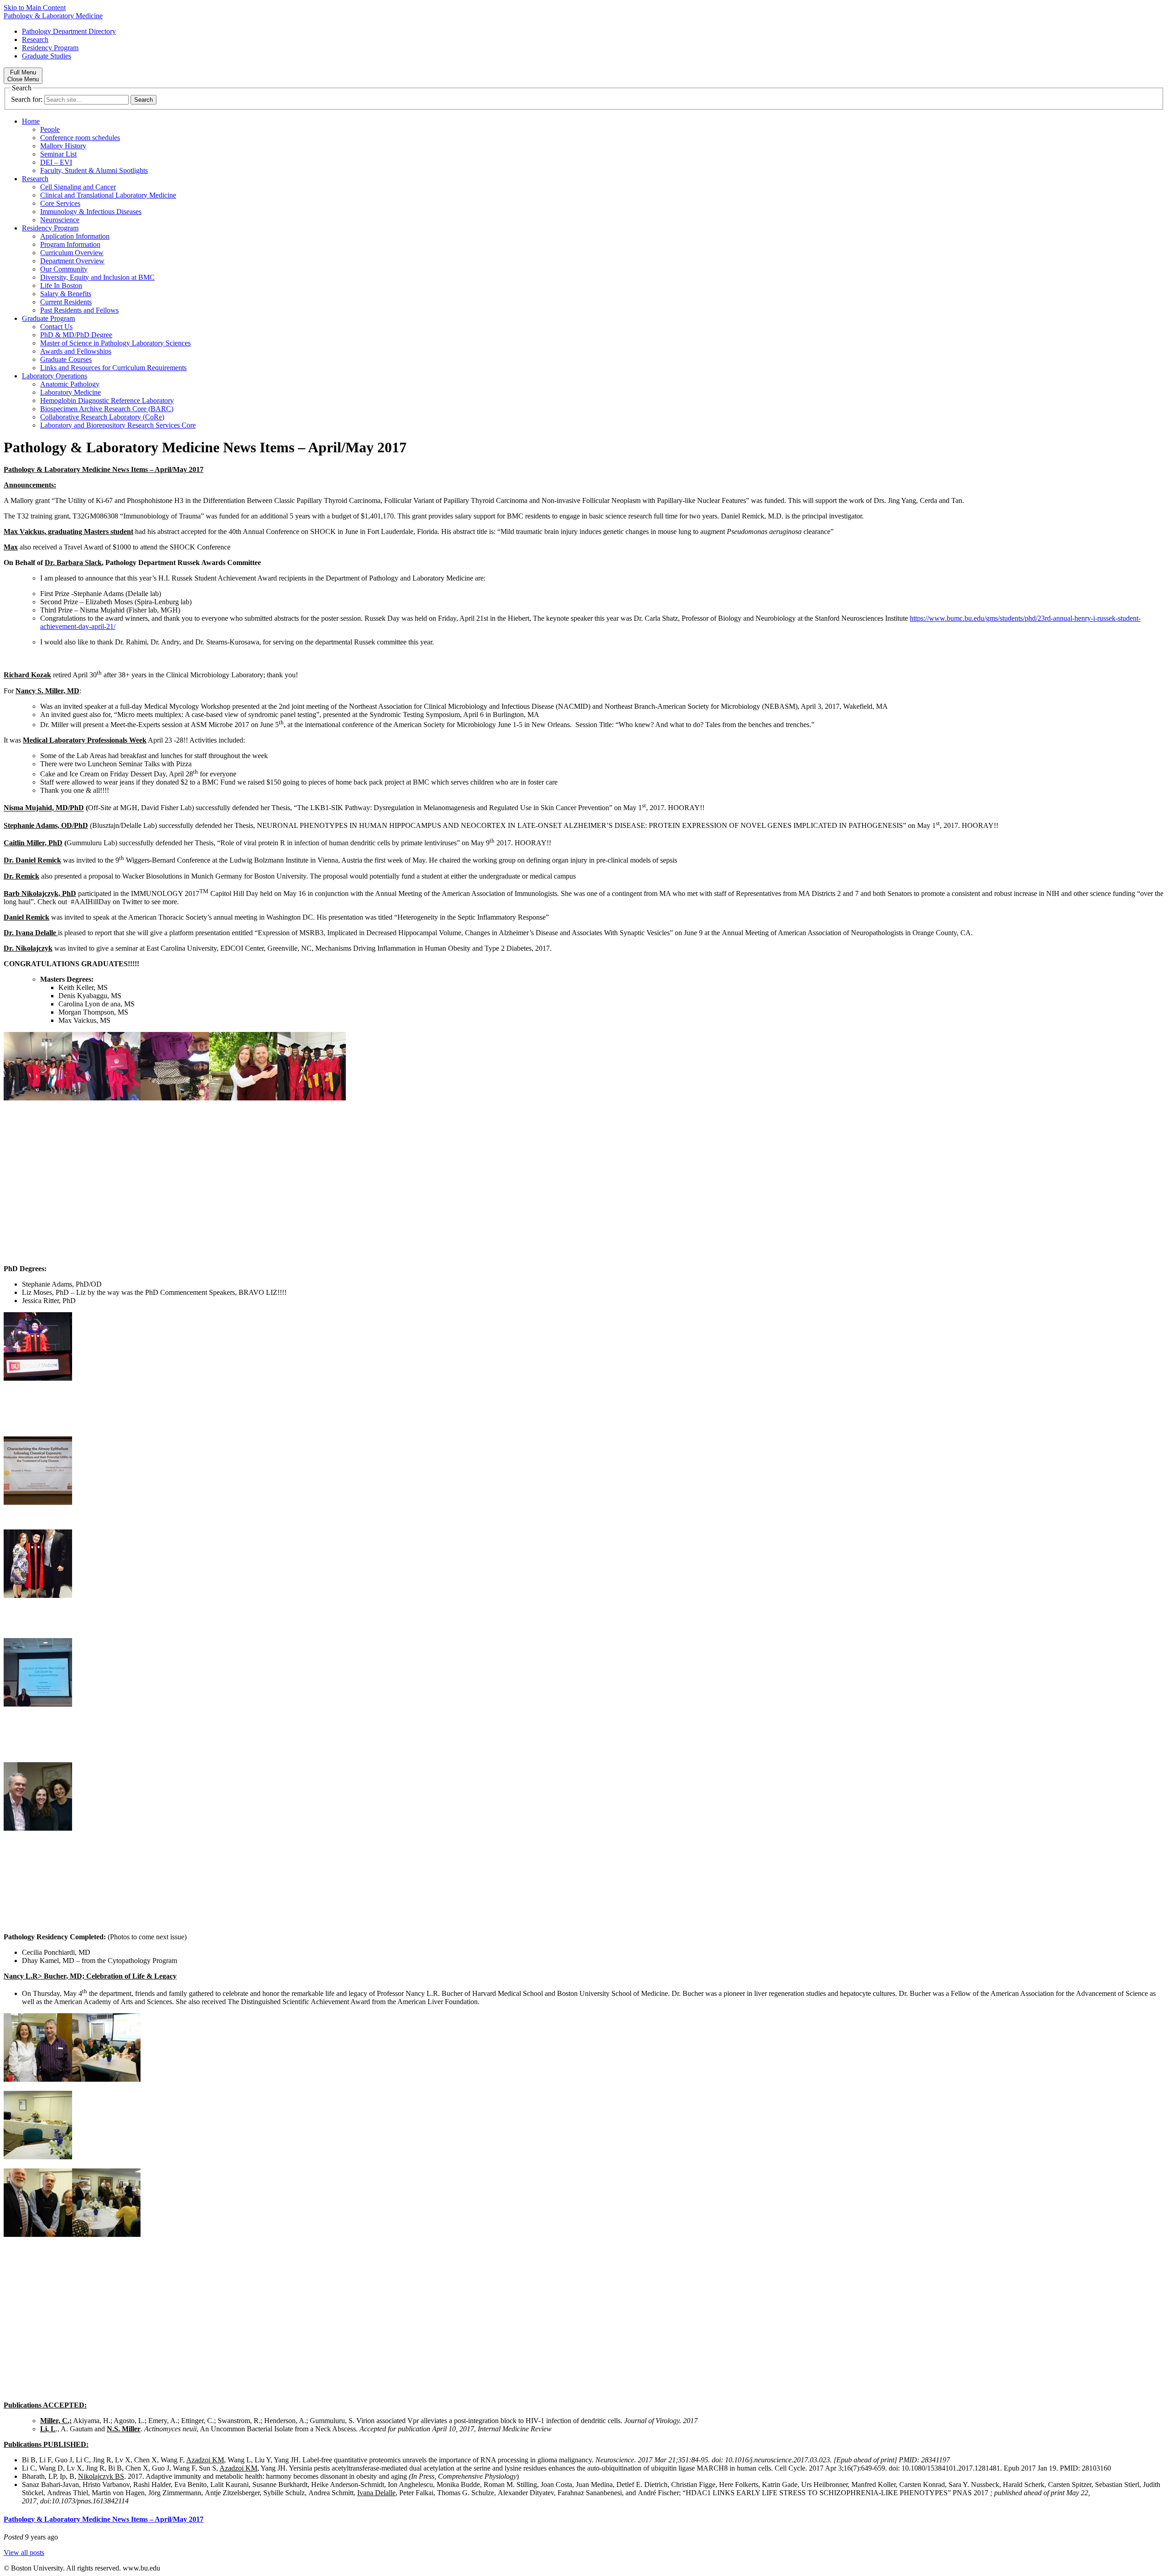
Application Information (75, 236)
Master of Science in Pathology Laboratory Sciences (115, 343)
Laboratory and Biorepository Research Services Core (118, 425)
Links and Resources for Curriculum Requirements (113, 368)
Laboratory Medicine (70, 392)
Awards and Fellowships (76, 351)
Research (35, 39)
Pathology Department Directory (69, 31)
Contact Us (56, 327)
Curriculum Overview (72, 253)
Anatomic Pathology (70, 384)
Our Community (64, 269)
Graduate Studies (47, 56)
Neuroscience (60, 220)
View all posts (24, 2552)
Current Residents (66, 302)
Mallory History (63, 146)
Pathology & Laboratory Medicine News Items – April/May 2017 (104, 2519)
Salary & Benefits (66, 294)
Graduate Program (48, 318)
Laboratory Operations (55, 376)
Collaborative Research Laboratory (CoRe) (102, 417)
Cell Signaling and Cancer (78, 187)
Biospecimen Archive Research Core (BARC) (107, 409)
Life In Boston (61, 285)
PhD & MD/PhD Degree (76, 335)
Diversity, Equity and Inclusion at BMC (97, 277)
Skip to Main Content (35, 8)
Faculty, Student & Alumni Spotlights (94, 170)
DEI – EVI (56, 162)
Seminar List (58, 154)
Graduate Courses (66, 359)
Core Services (60, 203)
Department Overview (72, 261)
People (50, 129)
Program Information (70, 244)
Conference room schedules (80, 138)
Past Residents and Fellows (79, 310)
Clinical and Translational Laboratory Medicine (108, 195)
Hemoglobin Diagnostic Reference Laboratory (107, 401)
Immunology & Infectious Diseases (91, 212)
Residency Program (50, 48)
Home (31, 121)
